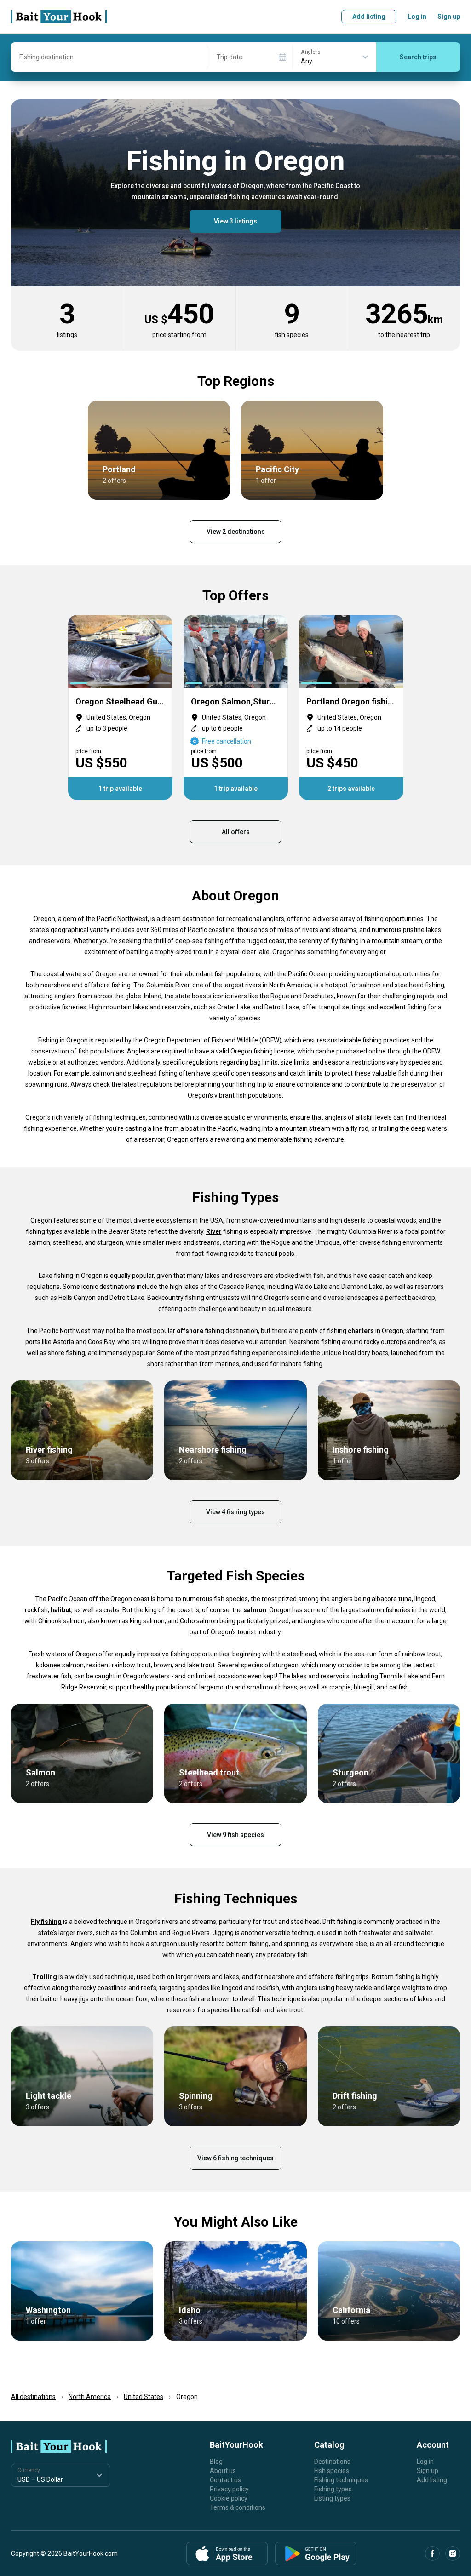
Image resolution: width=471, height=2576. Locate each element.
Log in (417, 17)
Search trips (418, 57)
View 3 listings (235, 221)
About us (223, 2471)
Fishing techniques (341, 2480)
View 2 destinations (236, 532)
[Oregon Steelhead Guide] (120, 707)
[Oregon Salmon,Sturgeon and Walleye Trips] (236, 707)
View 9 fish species (235, 1835)
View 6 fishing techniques (235, 2158)
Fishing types (333, 2489)
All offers (236, 832)
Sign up (449, 17)
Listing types (332, 2498)
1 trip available (120, 789)
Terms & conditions (238, 2507)
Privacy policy (229, 2489)
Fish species (332, 2471)
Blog (216, 2462)
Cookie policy (229, 2498)
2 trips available (351, 789)
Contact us (225, 2480)
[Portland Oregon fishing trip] (351, 707)
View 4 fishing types (235, 1512)
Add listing (369, 17)
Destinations (332, 2462)
